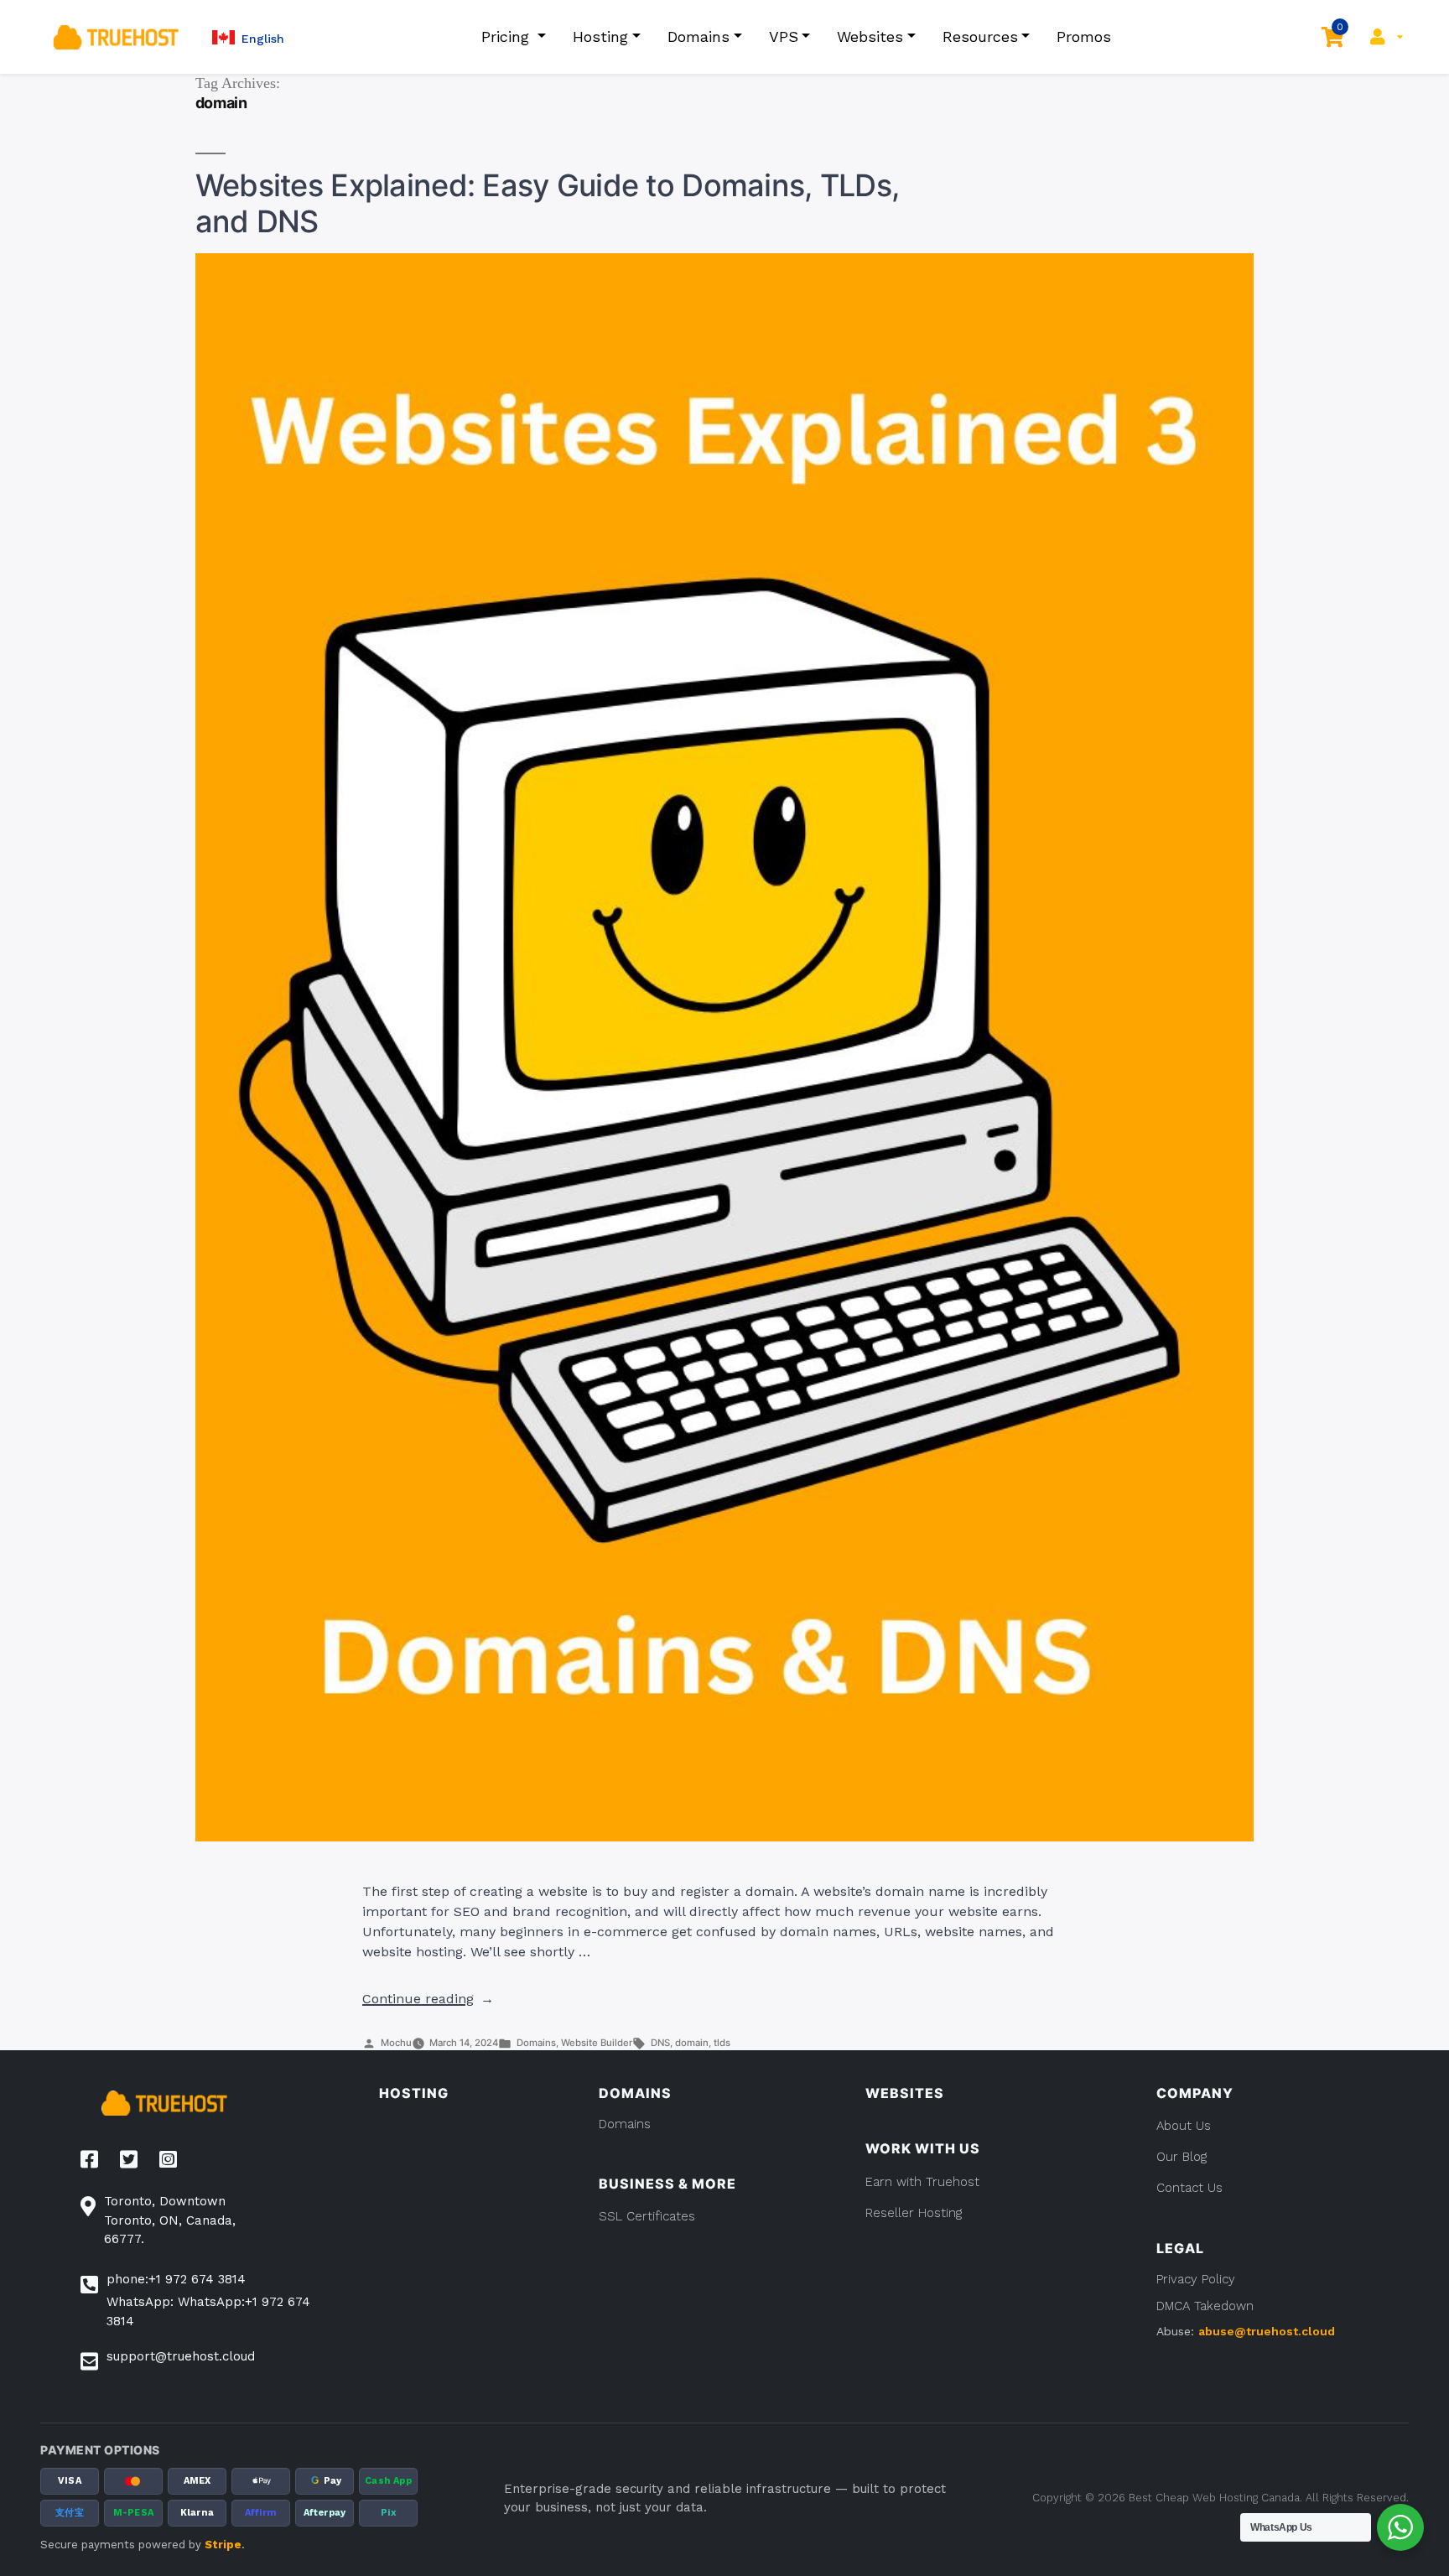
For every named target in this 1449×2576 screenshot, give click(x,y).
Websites (870, 36)
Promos (1084, 36)
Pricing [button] (508, 36)
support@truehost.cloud (181, 2356)
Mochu (396, 2043)
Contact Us (1189, 2188)
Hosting (600, 36)
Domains (699, 36)
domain (692, 2043)
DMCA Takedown (1205, 2306)
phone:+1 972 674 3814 (176, 2279)
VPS (784, 36)
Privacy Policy (1196, 2279)
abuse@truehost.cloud (1267, 2331)
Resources (980, 36)
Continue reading (428, 1999)
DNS (660, 2043)
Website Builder (597, 2043)
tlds (722, 2043)
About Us (1184, 2126)
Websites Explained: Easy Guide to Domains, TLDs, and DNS (547, 203)
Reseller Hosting (914, 2213)
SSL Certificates (647, 2216)
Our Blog (1182, 2157)
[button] (248, 37)
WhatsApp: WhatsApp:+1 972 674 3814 (208, 2311)
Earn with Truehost (922, 2182)
